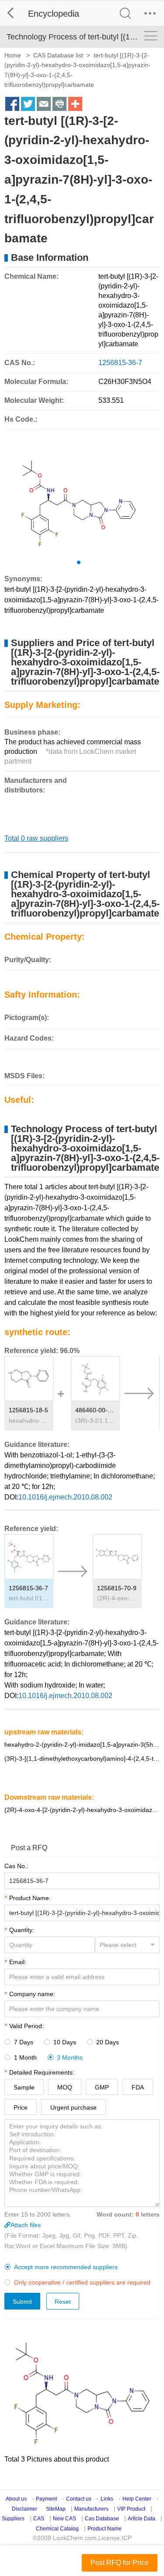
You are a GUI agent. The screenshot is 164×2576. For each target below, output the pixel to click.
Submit (22, 2302)
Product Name (105, 2529)
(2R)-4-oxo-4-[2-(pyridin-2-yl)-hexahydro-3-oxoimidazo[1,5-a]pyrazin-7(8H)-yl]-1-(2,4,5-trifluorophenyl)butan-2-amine (117, 1598)
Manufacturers (91, 2509)
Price (21, 2107)
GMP (102, 2087)
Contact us (79, 2499)
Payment (46, 2499)
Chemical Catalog (57, 2529)
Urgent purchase (73, 2107)
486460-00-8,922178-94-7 (95, 1410)
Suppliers (13, 2519)
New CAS (65, 2519)
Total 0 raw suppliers (36, 838)
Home (13, 55)
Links (107, 2499)
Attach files (26, 2225)
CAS (39, 2519)
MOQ (65, 2087)
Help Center (137, 2499)
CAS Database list (58, 55)
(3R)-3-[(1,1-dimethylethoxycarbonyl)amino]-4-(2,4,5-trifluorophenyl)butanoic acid (95, 1421)
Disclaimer (24, 2509)
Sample (24, 2087)
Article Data (141, 2519)
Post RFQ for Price (120, 2563)
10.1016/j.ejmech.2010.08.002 (65, 1497)
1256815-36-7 (28, 1588)
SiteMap (56, 2509)
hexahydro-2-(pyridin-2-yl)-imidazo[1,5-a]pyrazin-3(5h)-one (29, 1421)
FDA (138, 2087)
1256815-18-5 (28, 1410)
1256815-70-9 (117, 1588)
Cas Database (102, 2519)
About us (16, 2499)
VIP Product (131, 2509)
